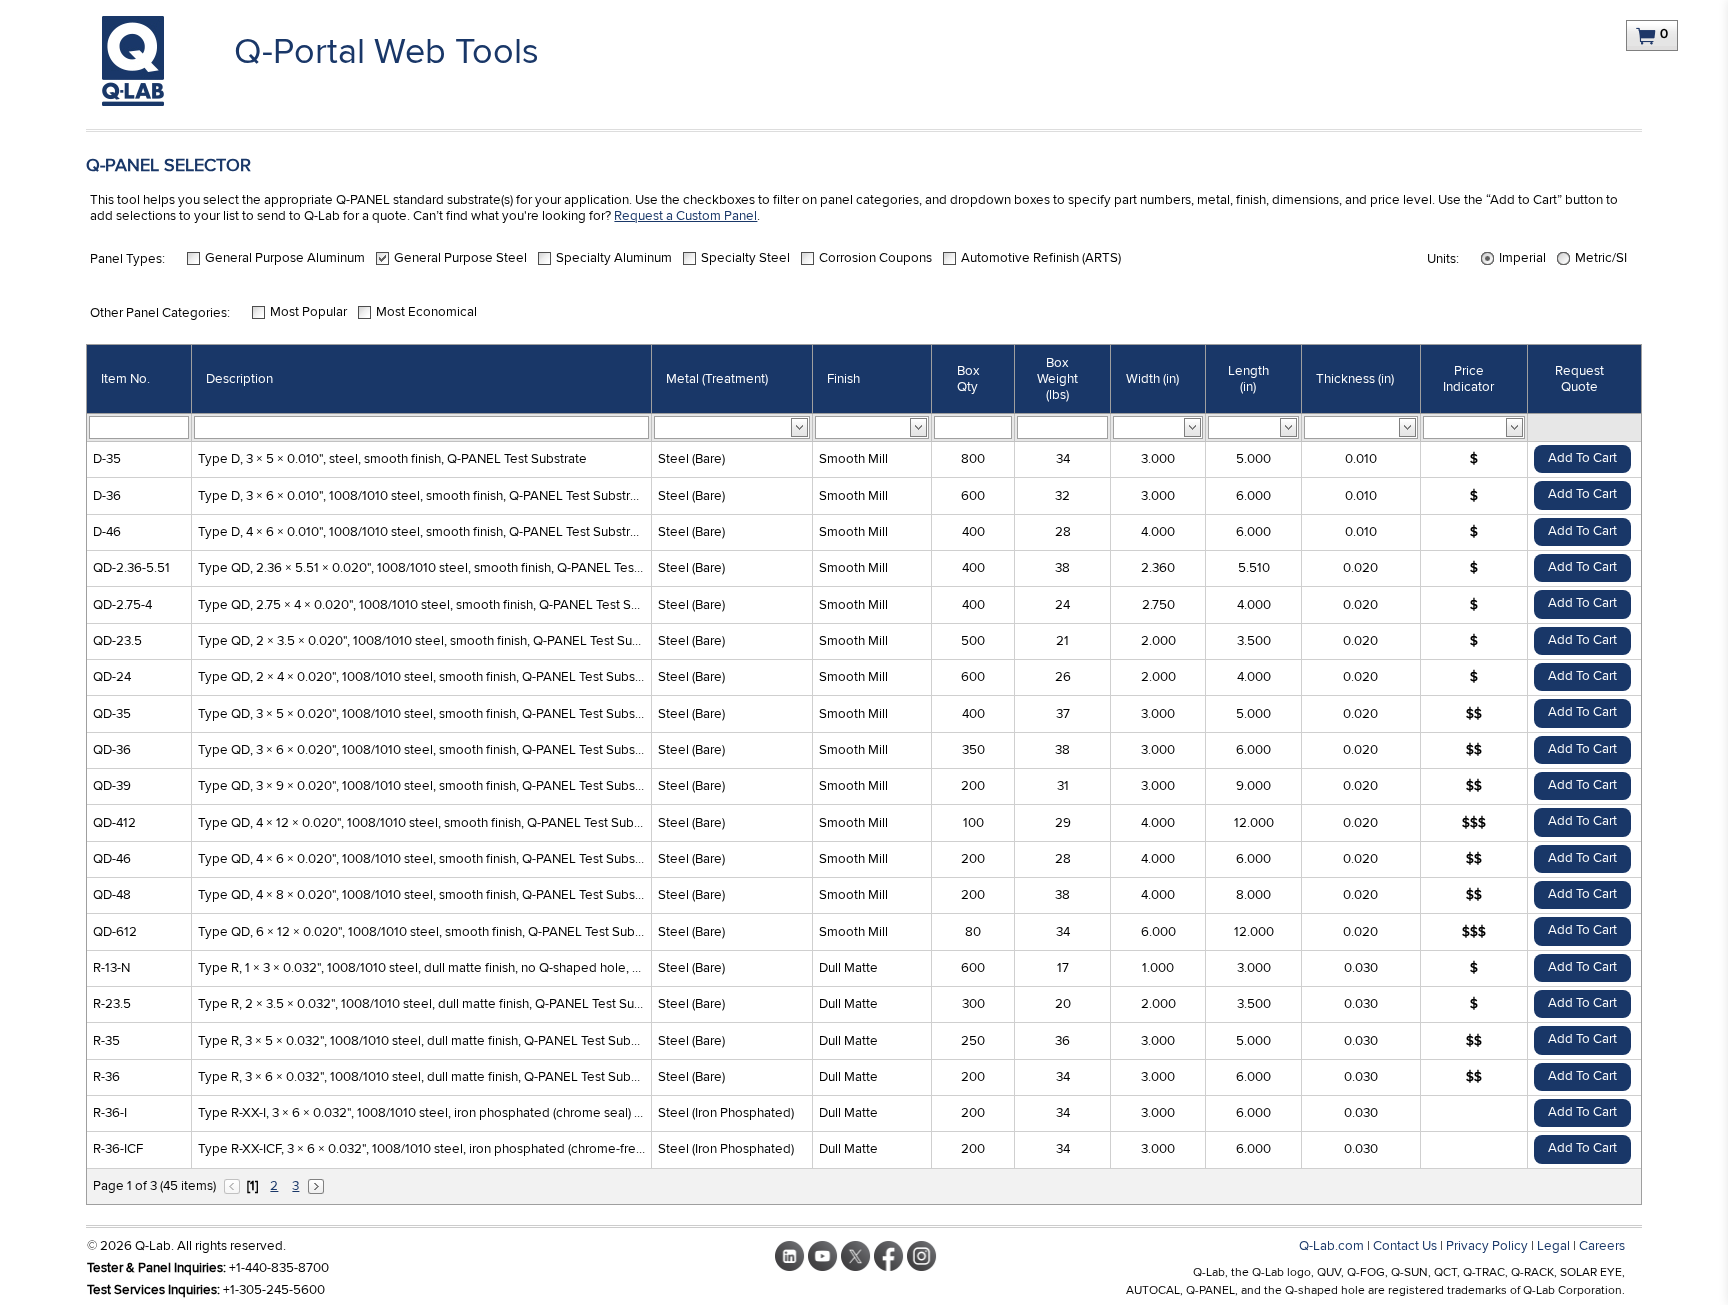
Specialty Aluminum (614, 258)
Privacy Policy (1487, 1246)
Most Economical (426, 312)
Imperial (1522, 258)
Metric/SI (1601, 258)
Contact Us (1405, 1246)
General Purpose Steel (460, 258)
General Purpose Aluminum (285, 258)
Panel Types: (127, 259)
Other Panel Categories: (160, 313)
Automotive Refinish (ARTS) (1041, 258)
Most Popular (308, 312)
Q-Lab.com (1331, 1246)
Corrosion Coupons (875, 258)
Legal (1553, 1246)
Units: (1443, 259)
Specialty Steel (745, 258)
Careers (1602, 1246)
